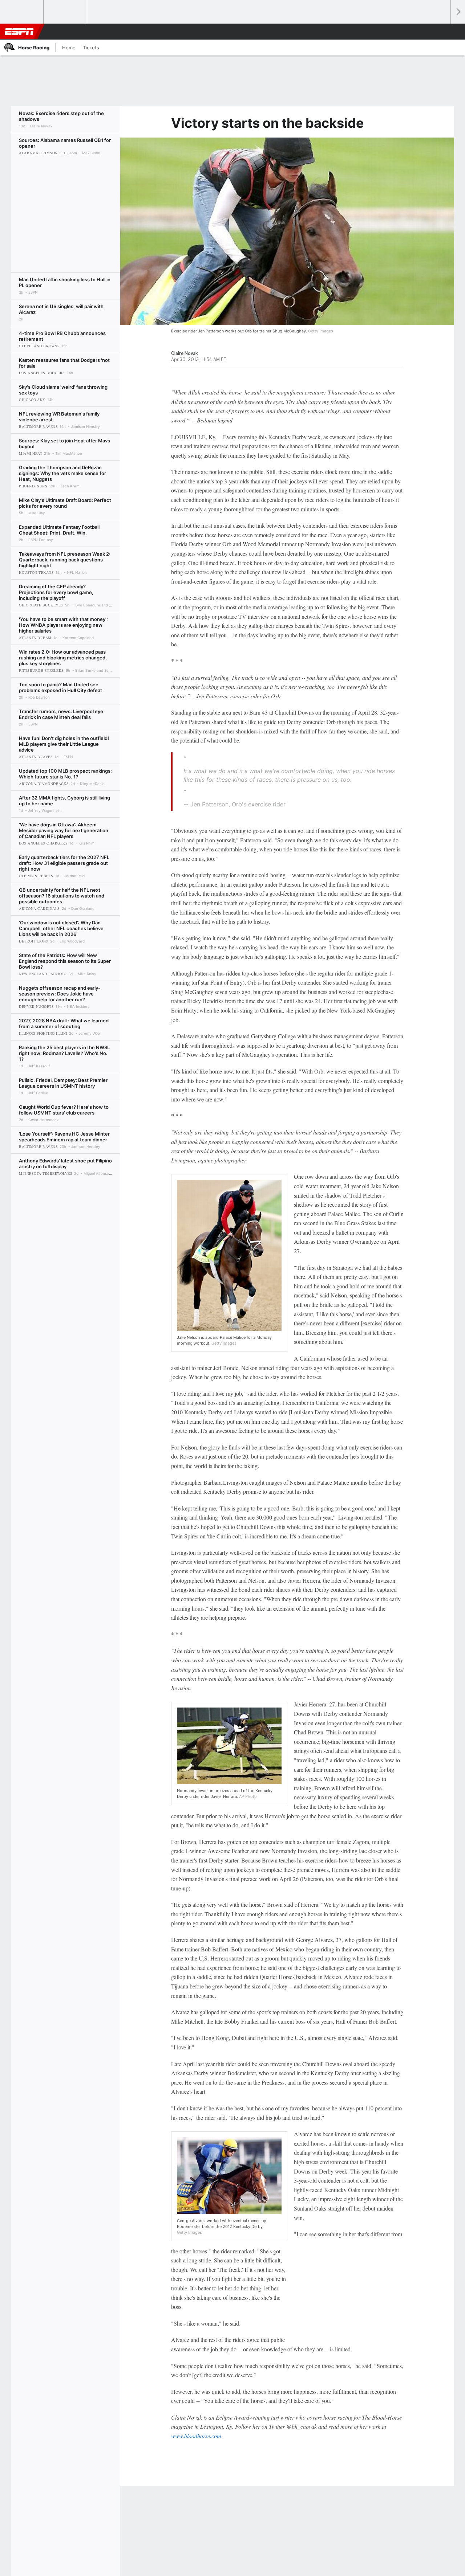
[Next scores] (458, 12)
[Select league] (22, 12)
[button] (442, 32)
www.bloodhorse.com (196, 2436)
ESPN (19, 32)
